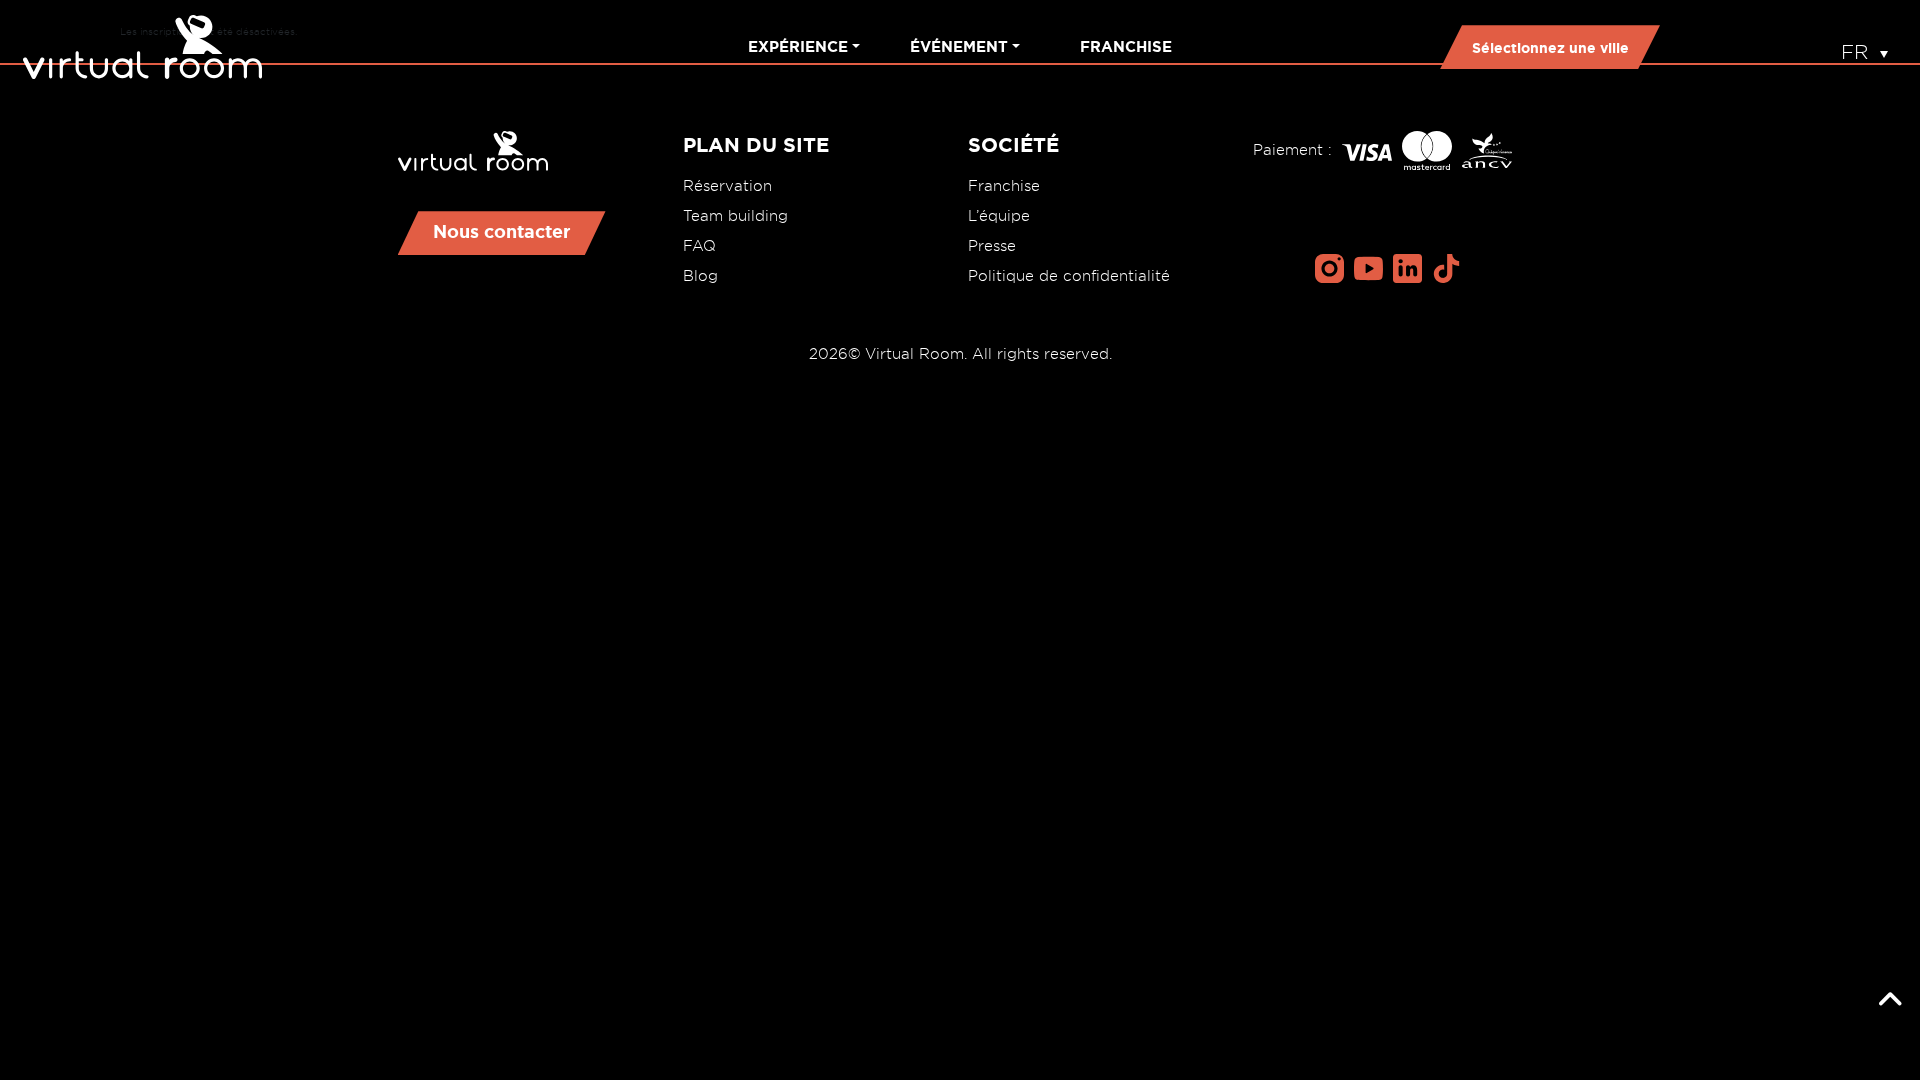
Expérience (798, 46)
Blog (700, 276)
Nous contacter (502, 231)
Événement (959, 46)
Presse (992, 246)
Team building (735, 216)
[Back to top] (1890, 1000)
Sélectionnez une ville (1550, 48)
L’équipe (999, 216)
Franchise (1126, 46)
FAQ (699, 246)
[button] (1864, 47)
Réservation (727, 186)
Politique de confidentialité (1069, 276)
